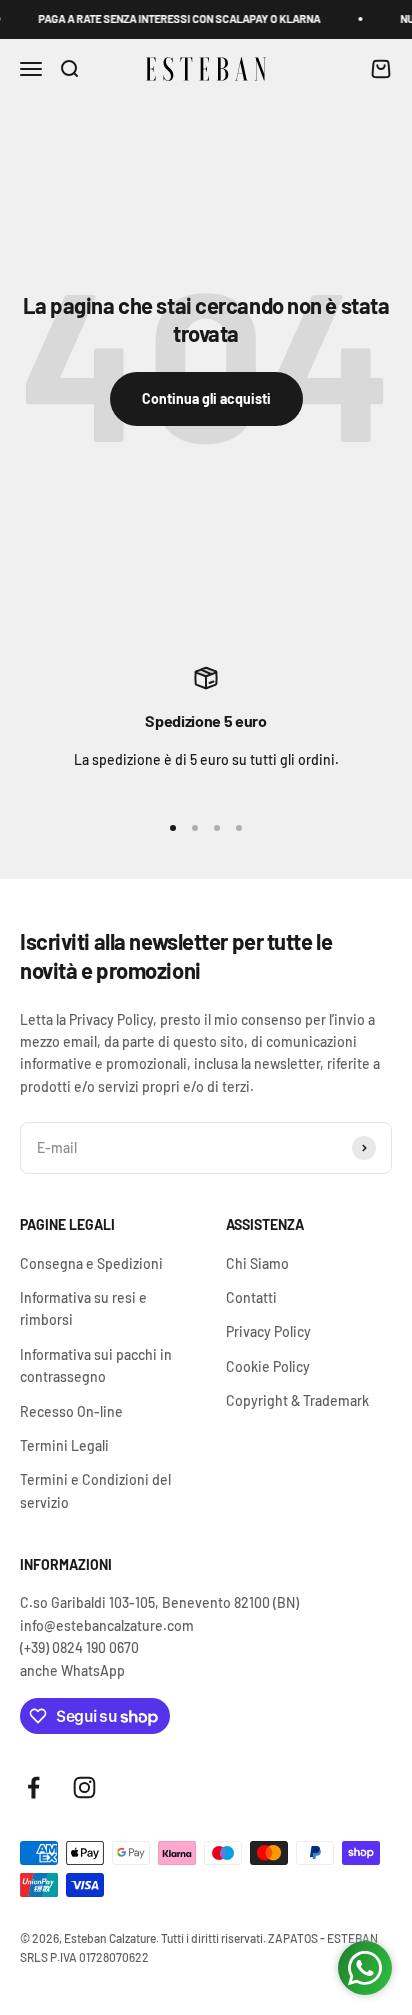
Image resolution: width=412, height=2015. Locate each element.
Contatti (251, 1297)
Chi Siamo (257, 1263)
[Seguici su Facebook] (33, 1787)
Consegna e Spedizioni (91, 1263)
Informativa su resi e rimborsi (83, 1308)
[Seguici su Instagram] (84, 1787)
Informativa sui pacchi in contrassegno (96, 1365)
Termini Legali (64, 1445)
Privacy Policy (268, 1331)
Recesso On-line (71, 1411)
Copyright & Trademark (297, 1400)
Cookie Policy (268, 1366)
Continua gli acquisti (206, 398)
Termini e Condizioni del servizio (95, 1490)
